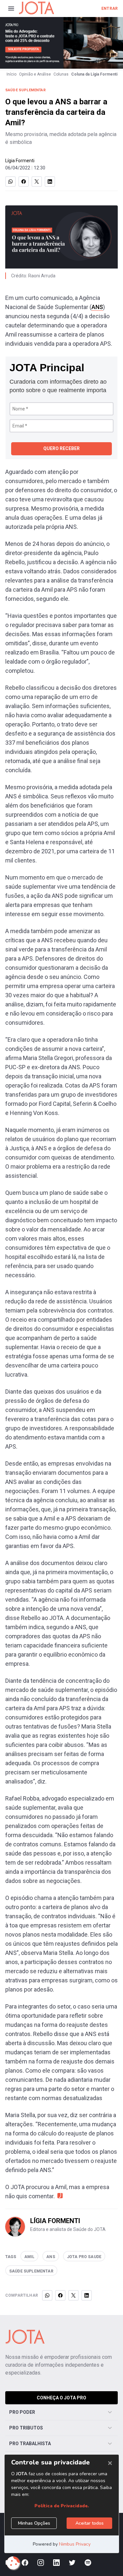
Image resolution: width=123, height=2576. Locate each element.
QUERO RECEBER (61, 448)
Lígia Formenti (20, 161)
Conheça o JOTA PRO (61, 2398)
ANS (97, 307)
